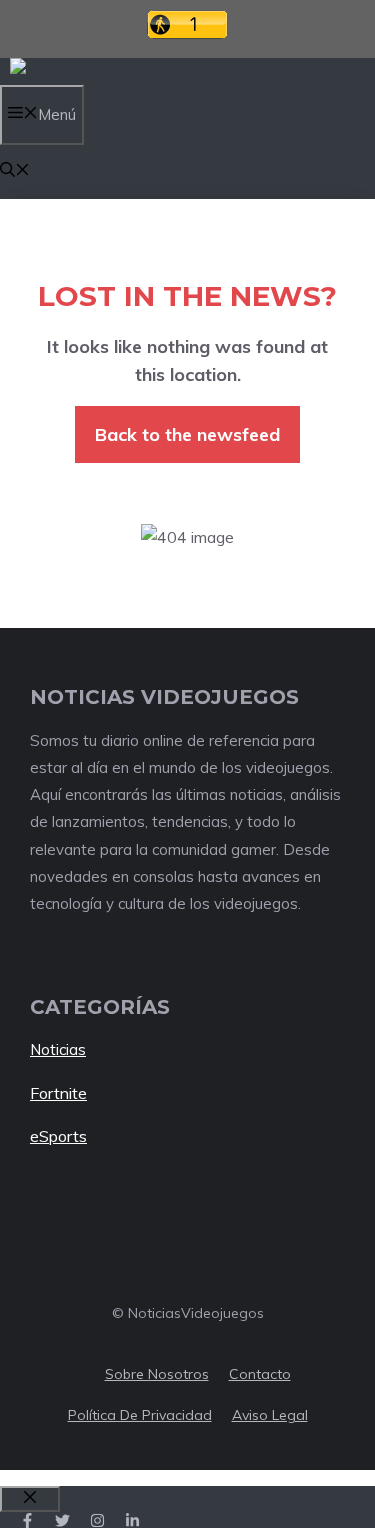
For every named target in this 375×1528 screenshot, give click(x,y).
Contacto (260, 1374)
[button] (15, 171)
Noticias (58, 1049)
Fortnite (58, 1093)
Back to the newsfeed (187, 434)
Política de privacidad (140, 1415)
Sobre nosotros (157, 1374)
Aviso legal (270, 1415)
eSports (58, 1136)
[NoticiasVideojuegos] (89, 71)
